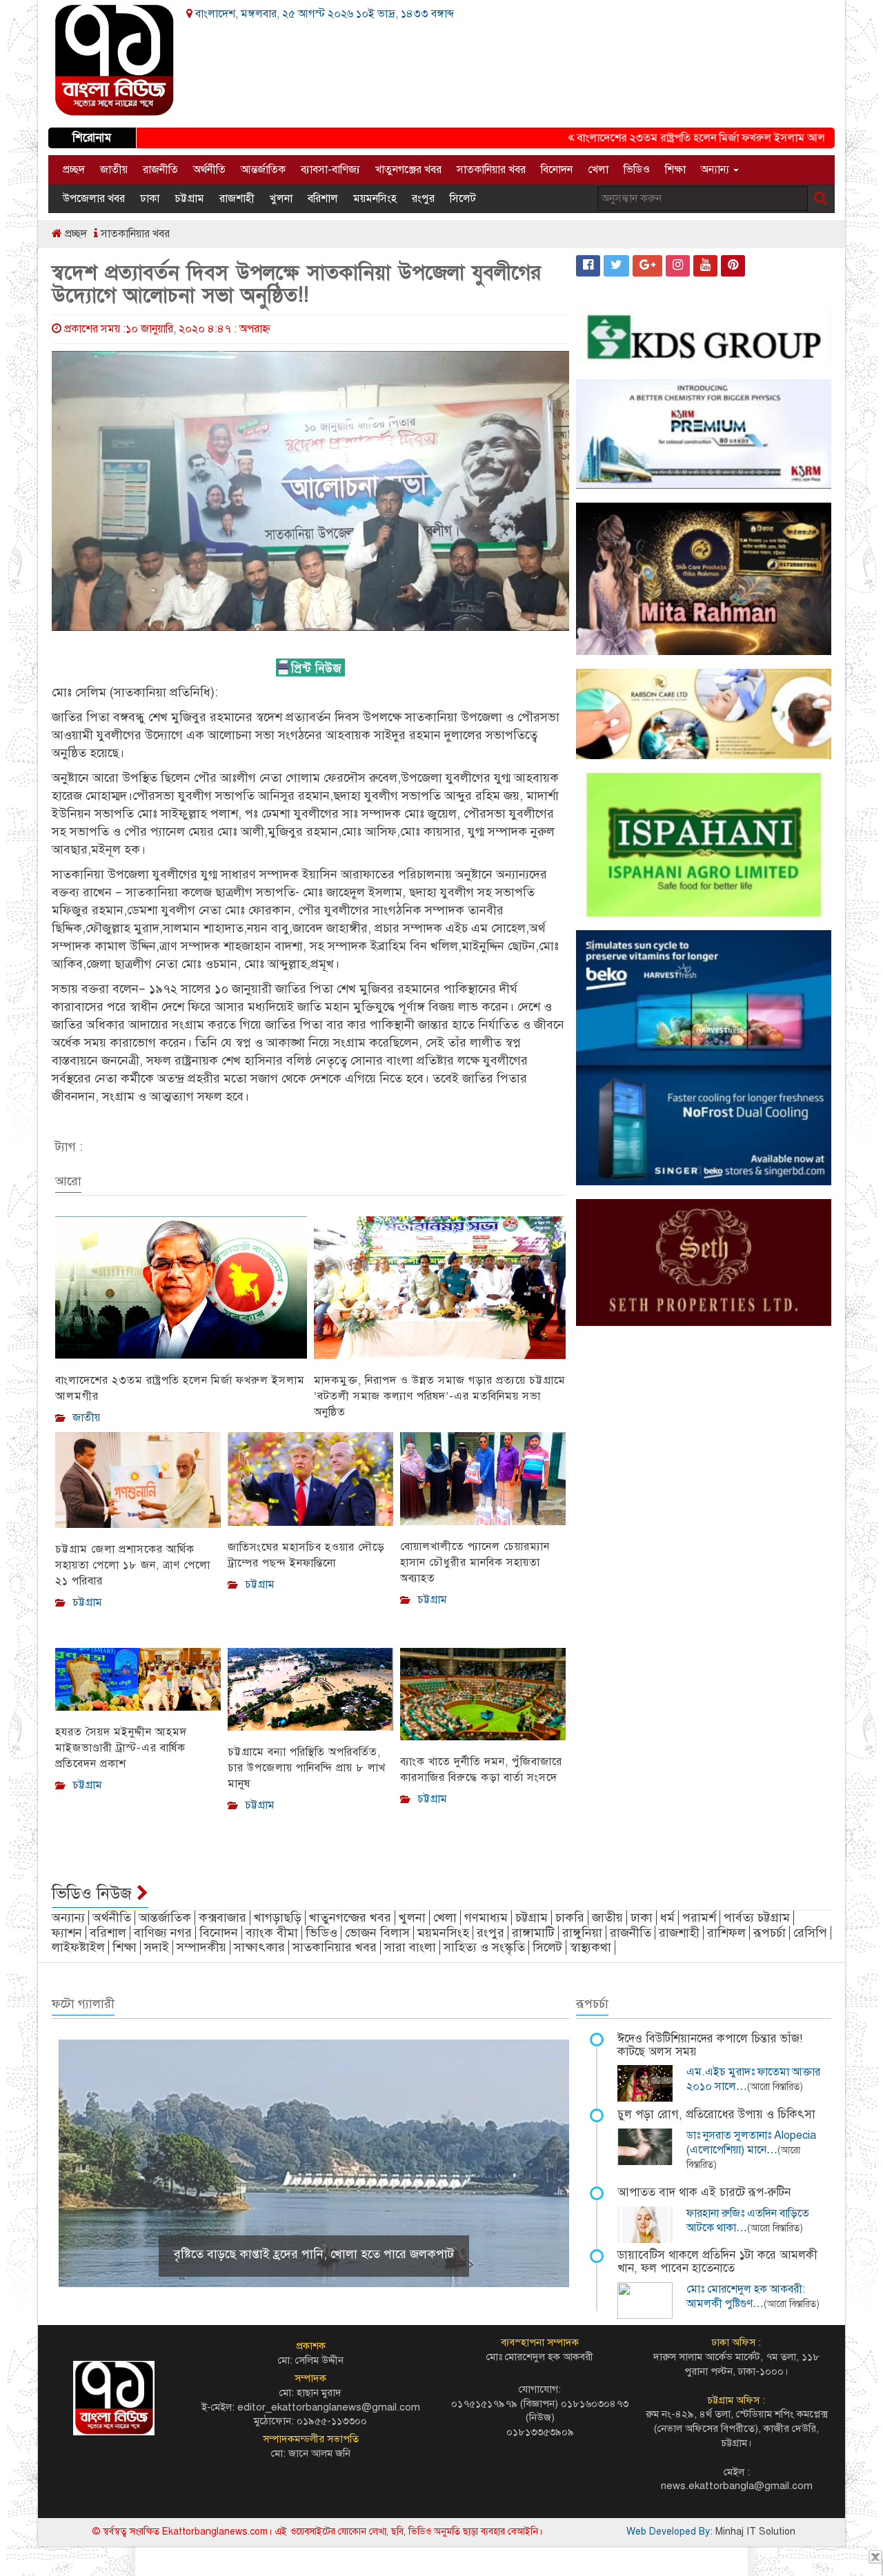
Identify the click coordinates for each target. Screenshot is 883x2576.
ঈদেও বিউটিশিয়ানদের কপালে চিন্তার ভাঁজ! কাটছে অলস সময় (710, 2045)
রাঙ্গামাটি (533, 1933)
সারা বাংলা (410, 1947)
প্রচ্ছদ (74, 170)
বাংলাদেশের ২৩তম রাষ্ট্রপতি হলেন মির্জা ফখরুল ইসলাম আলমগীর (664, 138)
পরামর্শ (699, 1918)
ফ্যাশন (67, 1933)
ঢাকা (150, 199)
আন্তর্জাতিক (263, 170)
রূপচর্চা (770, 1933)
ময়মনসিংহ (375, 199)
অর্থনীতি (209, 170)
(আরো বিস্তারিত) (775, 2087)
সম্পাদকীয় (201, 1947)
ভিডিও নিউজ (94, 1893)
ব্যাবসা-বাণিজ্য (330, 170)
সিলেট (463, 199)
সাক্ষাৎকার (259, 1947)
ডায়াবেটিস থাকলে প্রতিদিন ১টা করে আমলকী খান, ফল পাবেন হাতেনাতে (717, 2262)
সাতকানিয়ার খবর (491, 170)
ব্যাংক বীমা (272, 1933)
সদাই (157, 1947)
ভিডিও (637, 170)
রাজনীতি (160, 170)
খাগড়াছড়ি (278, 1918)
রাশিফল (726, 1933)
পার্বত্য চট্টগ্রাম (757, 1918)
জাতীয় (114, 170)
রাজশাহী (237, 199)
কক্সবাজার (222, 1918)
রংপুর (423, 199)
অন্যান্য (716, 170)
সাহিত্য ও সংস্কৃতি (484, 1947)
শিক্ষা (675, 170)
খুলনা (281, 199)
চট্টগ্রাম (189, 199)
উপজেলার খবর (94, 199)
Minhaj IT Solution (755, 2532)
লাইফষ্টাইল (78, 1947)
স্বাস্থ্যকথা (591, 1947)
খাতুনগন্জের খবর (350, 1918)
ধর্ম (667, 1918)
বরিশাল (323, 199)
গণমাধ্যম (486, 1918)
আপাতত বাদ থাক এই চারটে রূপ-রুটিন (704, 2192)
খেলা (598, 170)
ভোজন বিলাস (377, 1933)
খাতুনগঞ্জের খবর (408, 170)
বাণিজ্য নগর (163, 1933)
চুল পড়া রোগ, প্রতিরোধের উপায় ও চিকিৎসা (716, 2114)
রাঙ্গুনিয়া (582, 1933)
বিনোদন (557, 170)
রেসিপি (810, 1933)
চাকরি (570, 1918)
